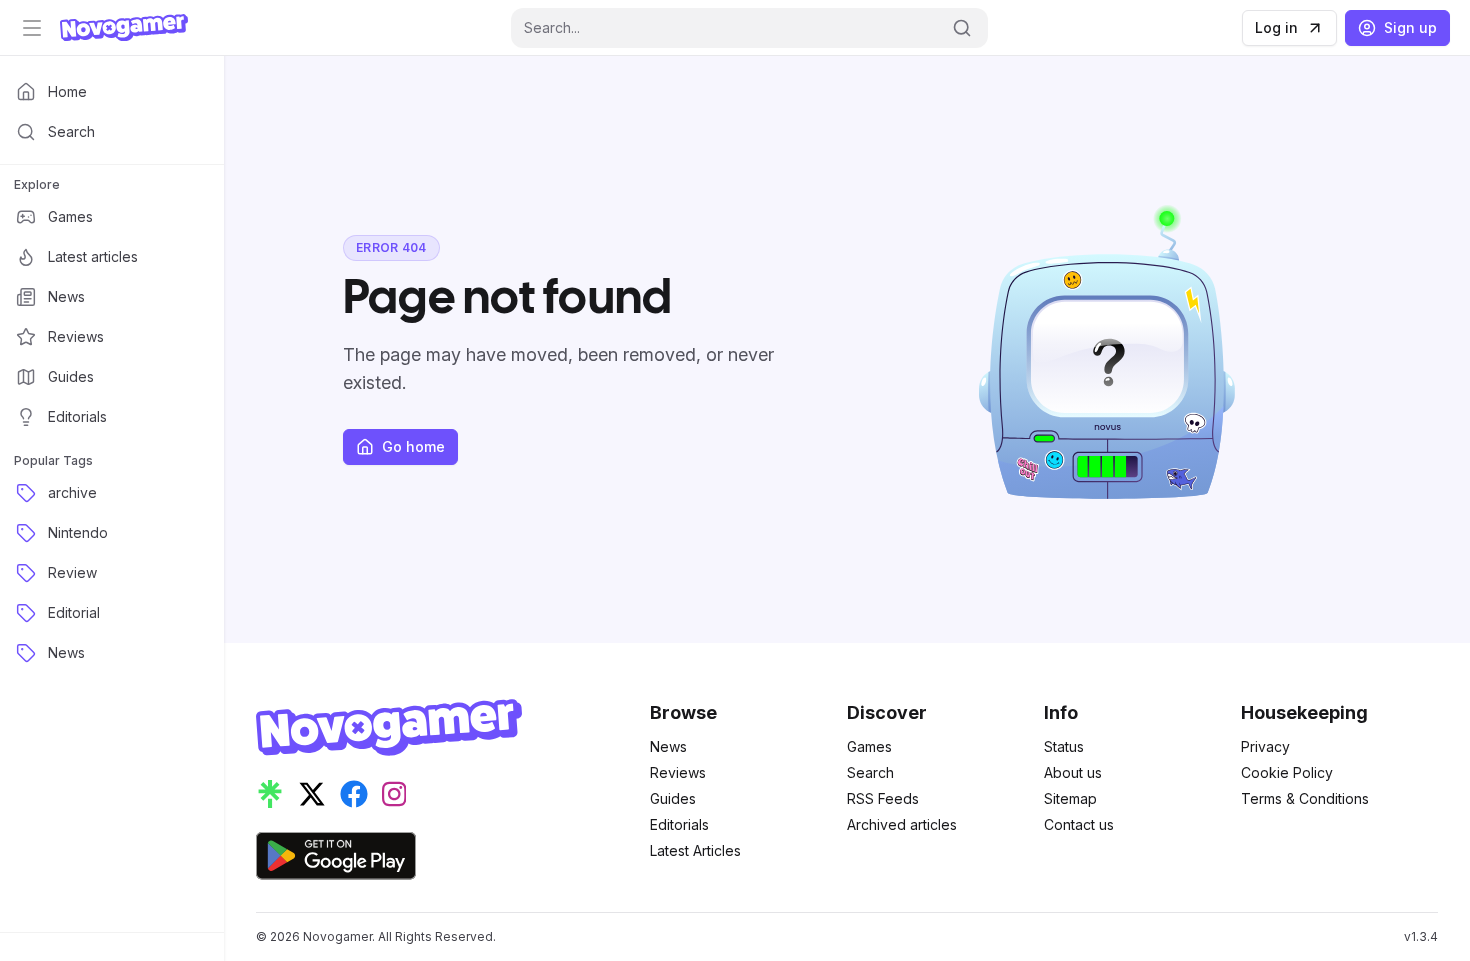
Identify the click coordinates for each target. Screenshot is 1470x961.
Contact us (1079, 824)
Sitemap (1070, 798)
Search (870, 772)
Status (1064, 746)
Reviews (678, 772)
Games (869, 746)
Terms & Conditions (1305, 798)
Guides (673, 798)
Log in (1276, 27)
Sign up (1410, 27)
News (668, 746)
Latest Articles (695, 850)
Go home (413, 446)
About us (1073, 772)
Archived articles (902, 824)
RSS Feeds (883, 798)
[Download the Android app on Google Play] (336, 856)
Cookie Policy (1287, 772)
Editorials (679, 824)
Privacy (1265, 746)
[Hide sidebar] (32, 28)
